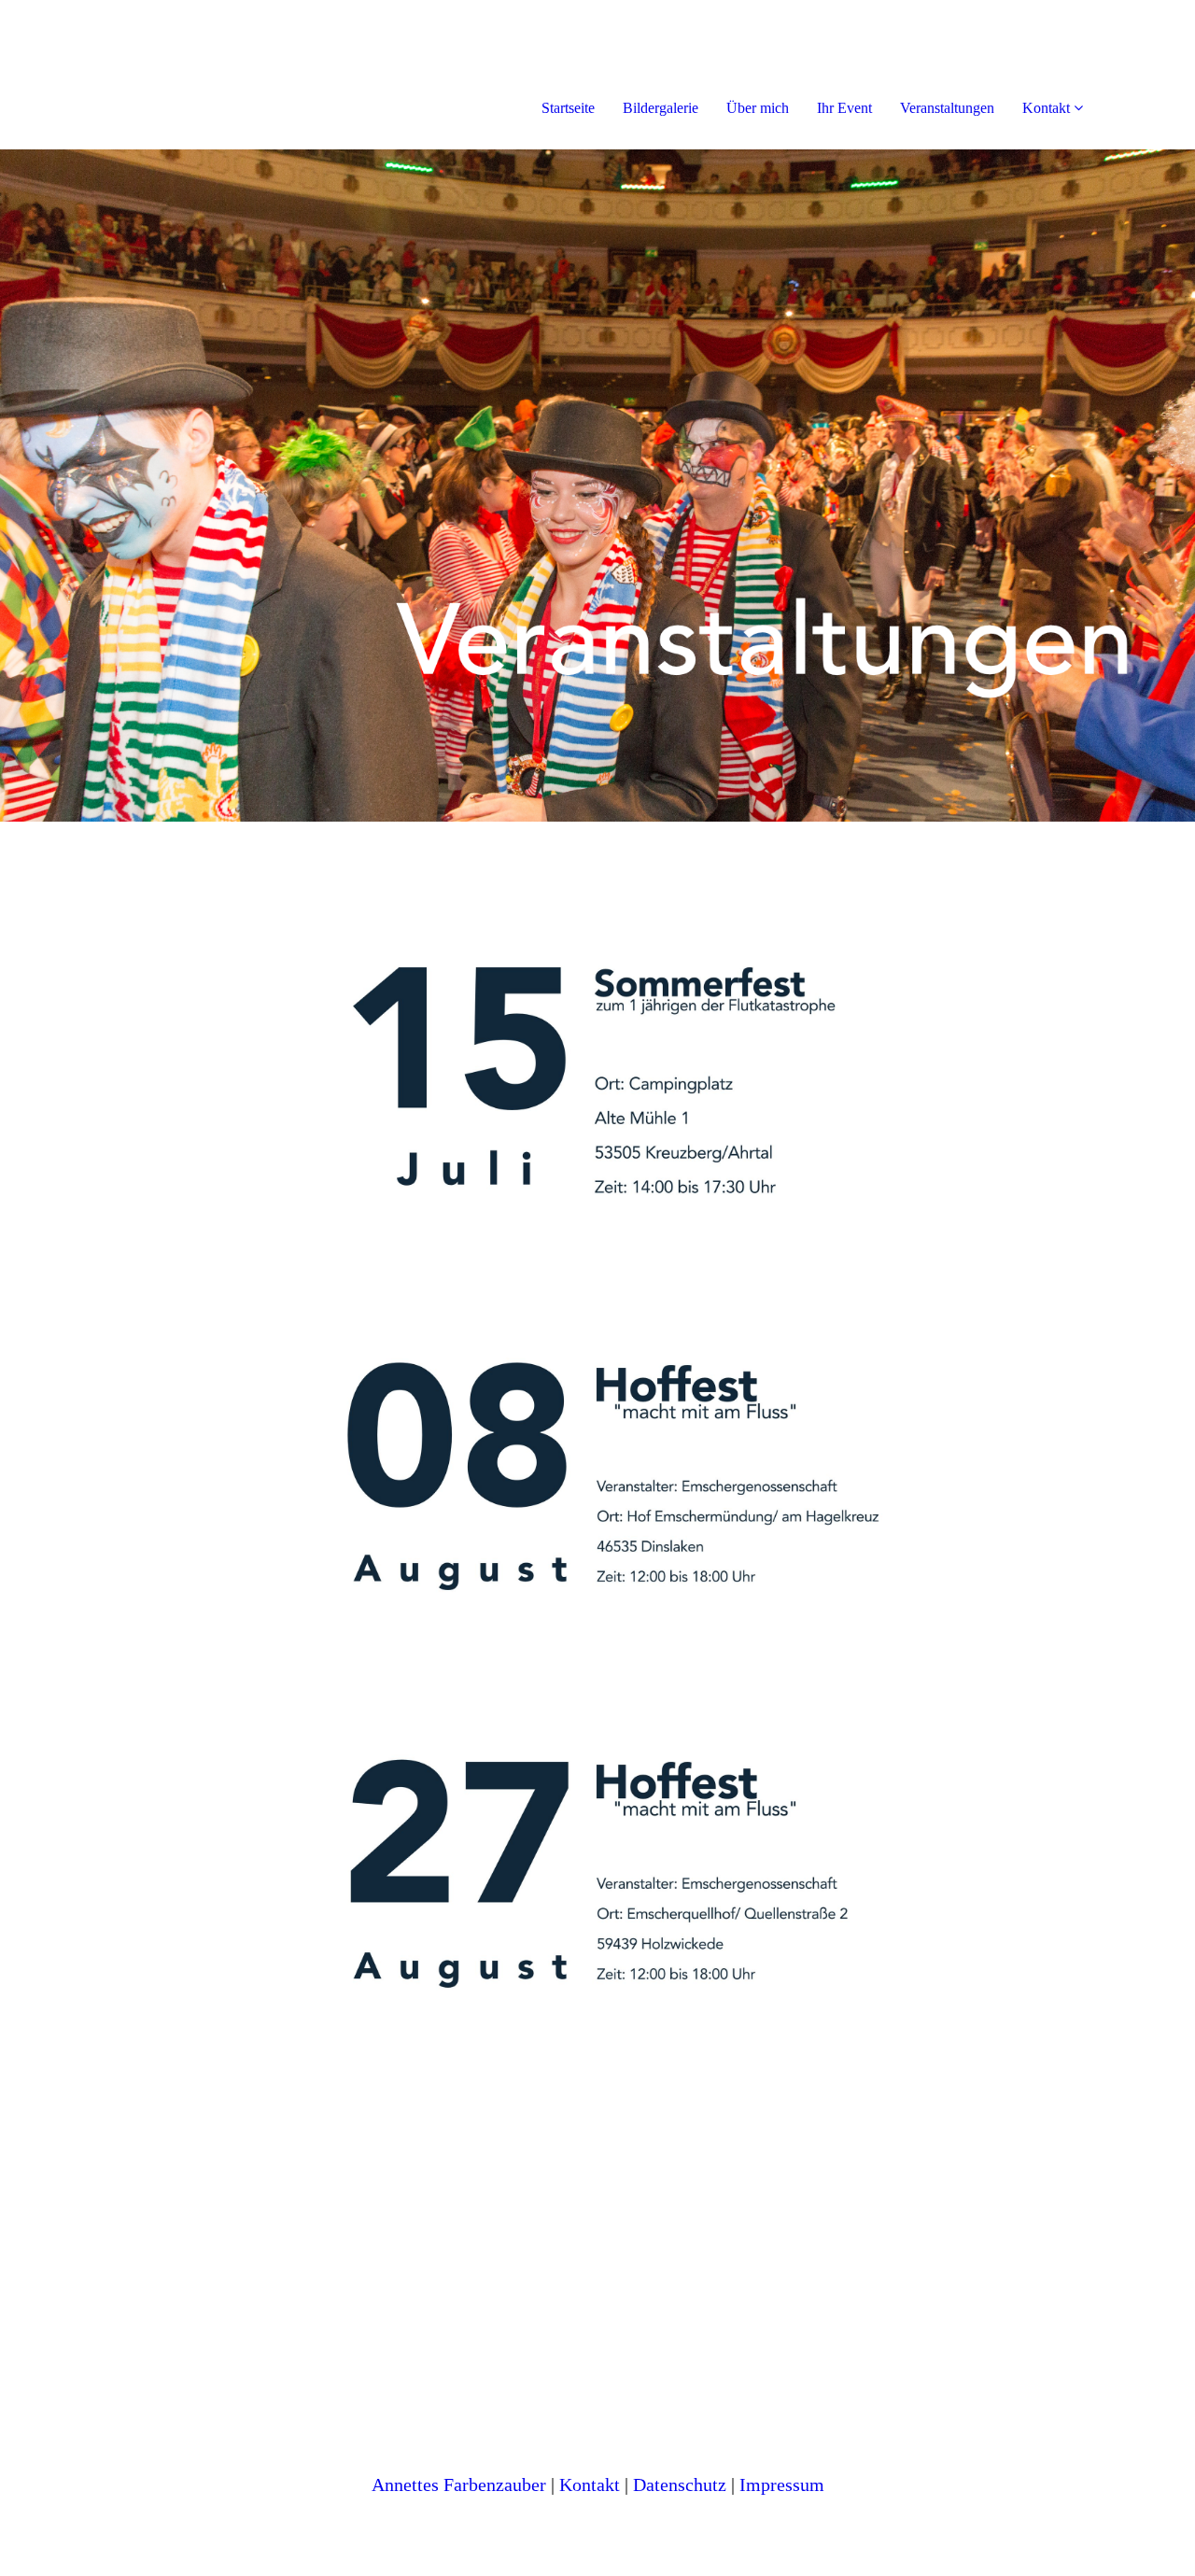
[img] (215, 75)
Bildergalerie (661, 108)
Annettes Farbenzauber (459, 2485)
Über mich (758, 108)
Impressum (782, 2485)
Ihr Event (844, 108)
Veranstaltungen (947, 108)
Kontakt (1046, 108)
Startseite (568, 108)
